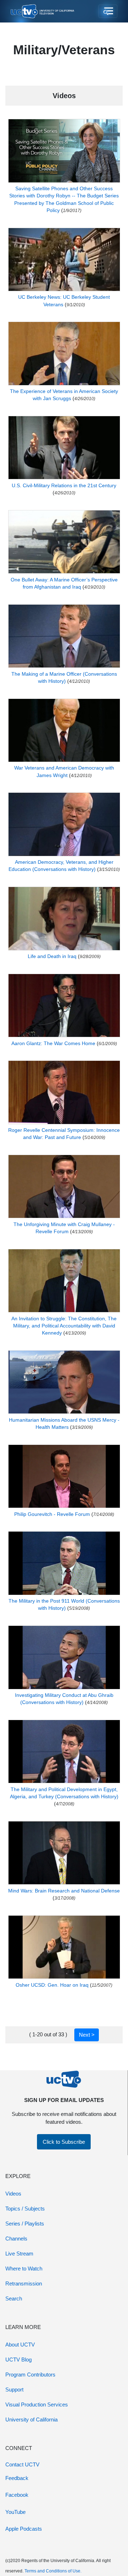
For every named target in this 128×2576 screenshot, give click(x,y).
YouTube (15, 2512)
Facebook (17, 2495)
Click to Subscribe (64, 2142)
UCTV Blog (18, 2360)
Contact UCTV (22, 2464)
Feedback (17, 2478)
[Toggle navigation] (108, 11)
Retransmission (24, 2283)
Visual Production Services (37, 2404)
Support (14, 2390)
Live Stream (19, 2254)
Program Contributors (30, 2375)
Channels (16, 2239)
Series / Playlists (25, 2224)
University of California (31, 2419)
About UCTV (20, 2345)
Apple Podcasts (24, 2529)
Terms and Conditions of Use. (53, 2571)
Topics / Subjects (25, 2209)
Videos (13, 2194)
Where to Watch (24, 2269)
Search (14, 2298)
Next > (87, 2035)
